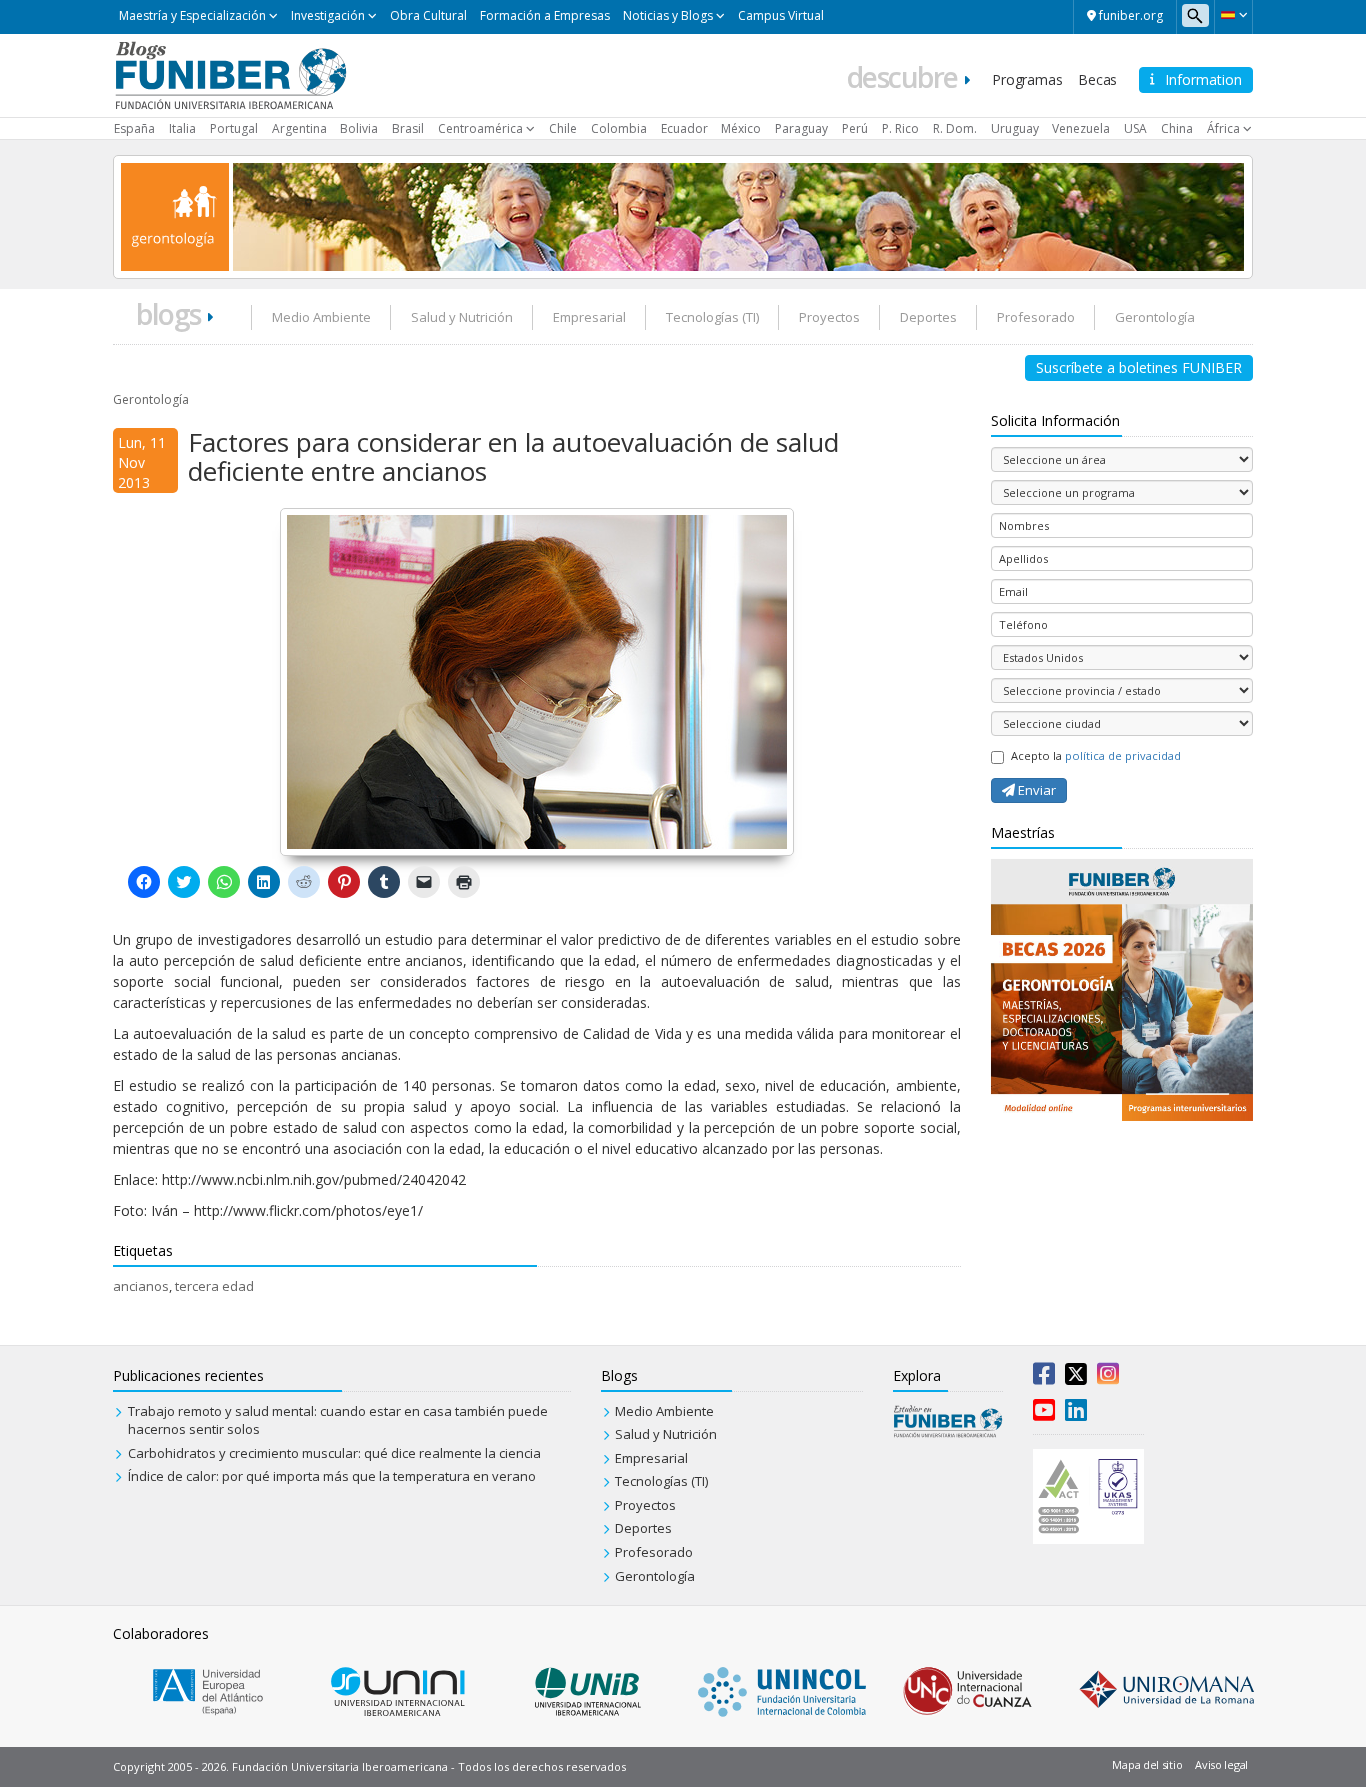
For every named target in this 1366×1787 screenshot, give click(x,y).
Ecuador (684, 128)
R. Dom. (955, 128)
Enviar (1035, 790)
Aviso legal (1221, 1764)
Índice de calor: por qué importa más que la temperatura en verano (332, 1476)
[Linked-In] (1076, 1414)
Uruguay (1015, 128)
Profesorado (1036, 317)
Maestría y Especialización (192, 15)
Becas (1097, 79)
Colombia (619, 128)
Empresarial (589, 317)
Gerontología (1155, 317)
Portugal (234, 128)
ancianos (141, 1286)
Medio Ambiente (321, 317)
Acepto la (1096, 755)
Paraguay (801, 128)
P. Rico (900, 128)
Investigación (328, 15)
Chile (563, 128)
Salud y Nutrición (462, 317)
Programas (1027, 79)
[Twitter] (1076, 1378)
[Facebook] (1044, 1378)
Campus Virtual (781, 15)
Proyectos (829, 317)
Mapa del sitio (1147, 1764)
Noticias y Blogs (668, 15)
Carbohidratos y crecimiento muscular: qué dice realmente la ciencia (334, 1453)
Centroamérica (480, 128)
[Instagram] (1108, 1378)
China (1177, 128)
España (134, 128)
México (741, 128)
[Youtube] (1044, 1414)
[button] (1233, 15)
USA (1135, 128)
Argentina (299, 128)
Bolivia (359, 128)
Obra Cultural (428, 15)
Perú (855, 128)
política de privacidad (1123, 755)
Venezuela (1081, 128)
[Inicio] (230, 74)
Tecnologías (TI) (712, 317)
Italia (182, 128)
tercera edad (214, 1286)
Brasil (408, 128)
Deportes (928, 317)
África (1223, 128)
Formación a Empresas (545, 15)
